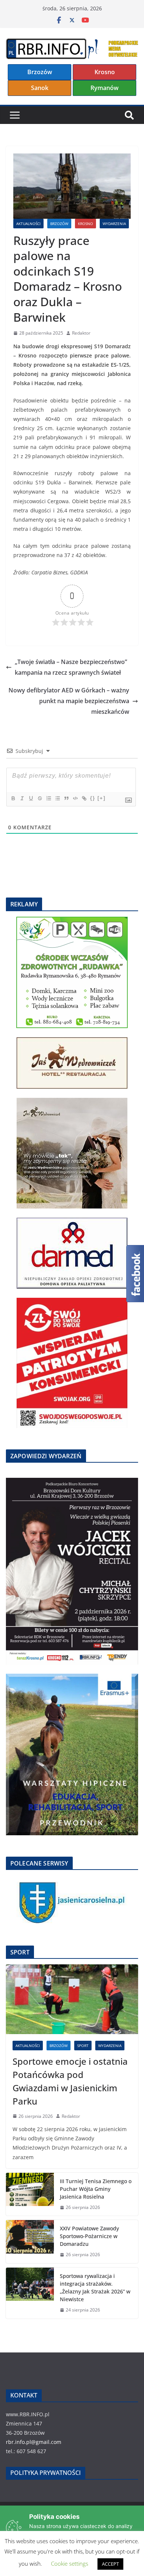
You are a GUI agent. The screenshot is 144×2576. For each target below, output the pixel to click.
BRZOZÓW (59, 224)
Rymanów (104, 88)
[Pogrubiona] (13, 798)
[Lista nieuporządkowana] (57, 798)
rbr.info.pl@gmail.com (34, 2442)
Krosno (105, 72)
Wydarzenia (114, 224)
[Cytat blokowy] (66, 798)
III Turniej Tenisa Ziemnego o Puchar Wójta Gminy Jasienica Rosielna (96, 2189)
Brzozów (40, 72)
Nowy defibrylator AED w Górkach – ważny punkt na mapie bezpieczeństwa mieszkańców (69, 701)
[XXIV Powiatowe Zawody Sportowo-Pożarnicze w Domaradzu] (30, 2242)
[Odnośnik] (84, 798)
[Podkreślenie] (31, 798)
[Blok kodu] (75, 798)
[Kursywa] (22, 798)
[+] (102, 798)
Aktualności (28, 224)
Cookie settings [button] (70, 2563)
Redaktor (81, 333)
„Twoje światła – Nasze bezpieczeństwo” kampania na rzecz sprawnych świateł (71, 667)
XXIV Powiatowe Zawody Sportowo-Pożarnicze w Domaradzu (89, 2236)
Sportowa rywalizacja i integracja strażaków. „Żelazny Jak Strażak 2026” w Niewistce (95, 2288)
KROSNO (85, 224)
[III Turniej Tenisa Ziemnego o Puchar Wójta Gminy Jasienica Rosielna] (30, 2194)
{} (93, 798)
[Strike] (40, 798)
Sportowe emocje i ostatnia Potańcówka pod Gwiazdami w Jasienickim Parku (70, 2081)
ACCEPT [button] (110, 2564)
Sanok (40, 88)
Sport (83, 2046)
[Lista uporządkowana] (48, 798)
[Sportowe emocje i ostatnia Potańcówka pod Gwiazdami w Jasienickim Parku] (72, 1999)
